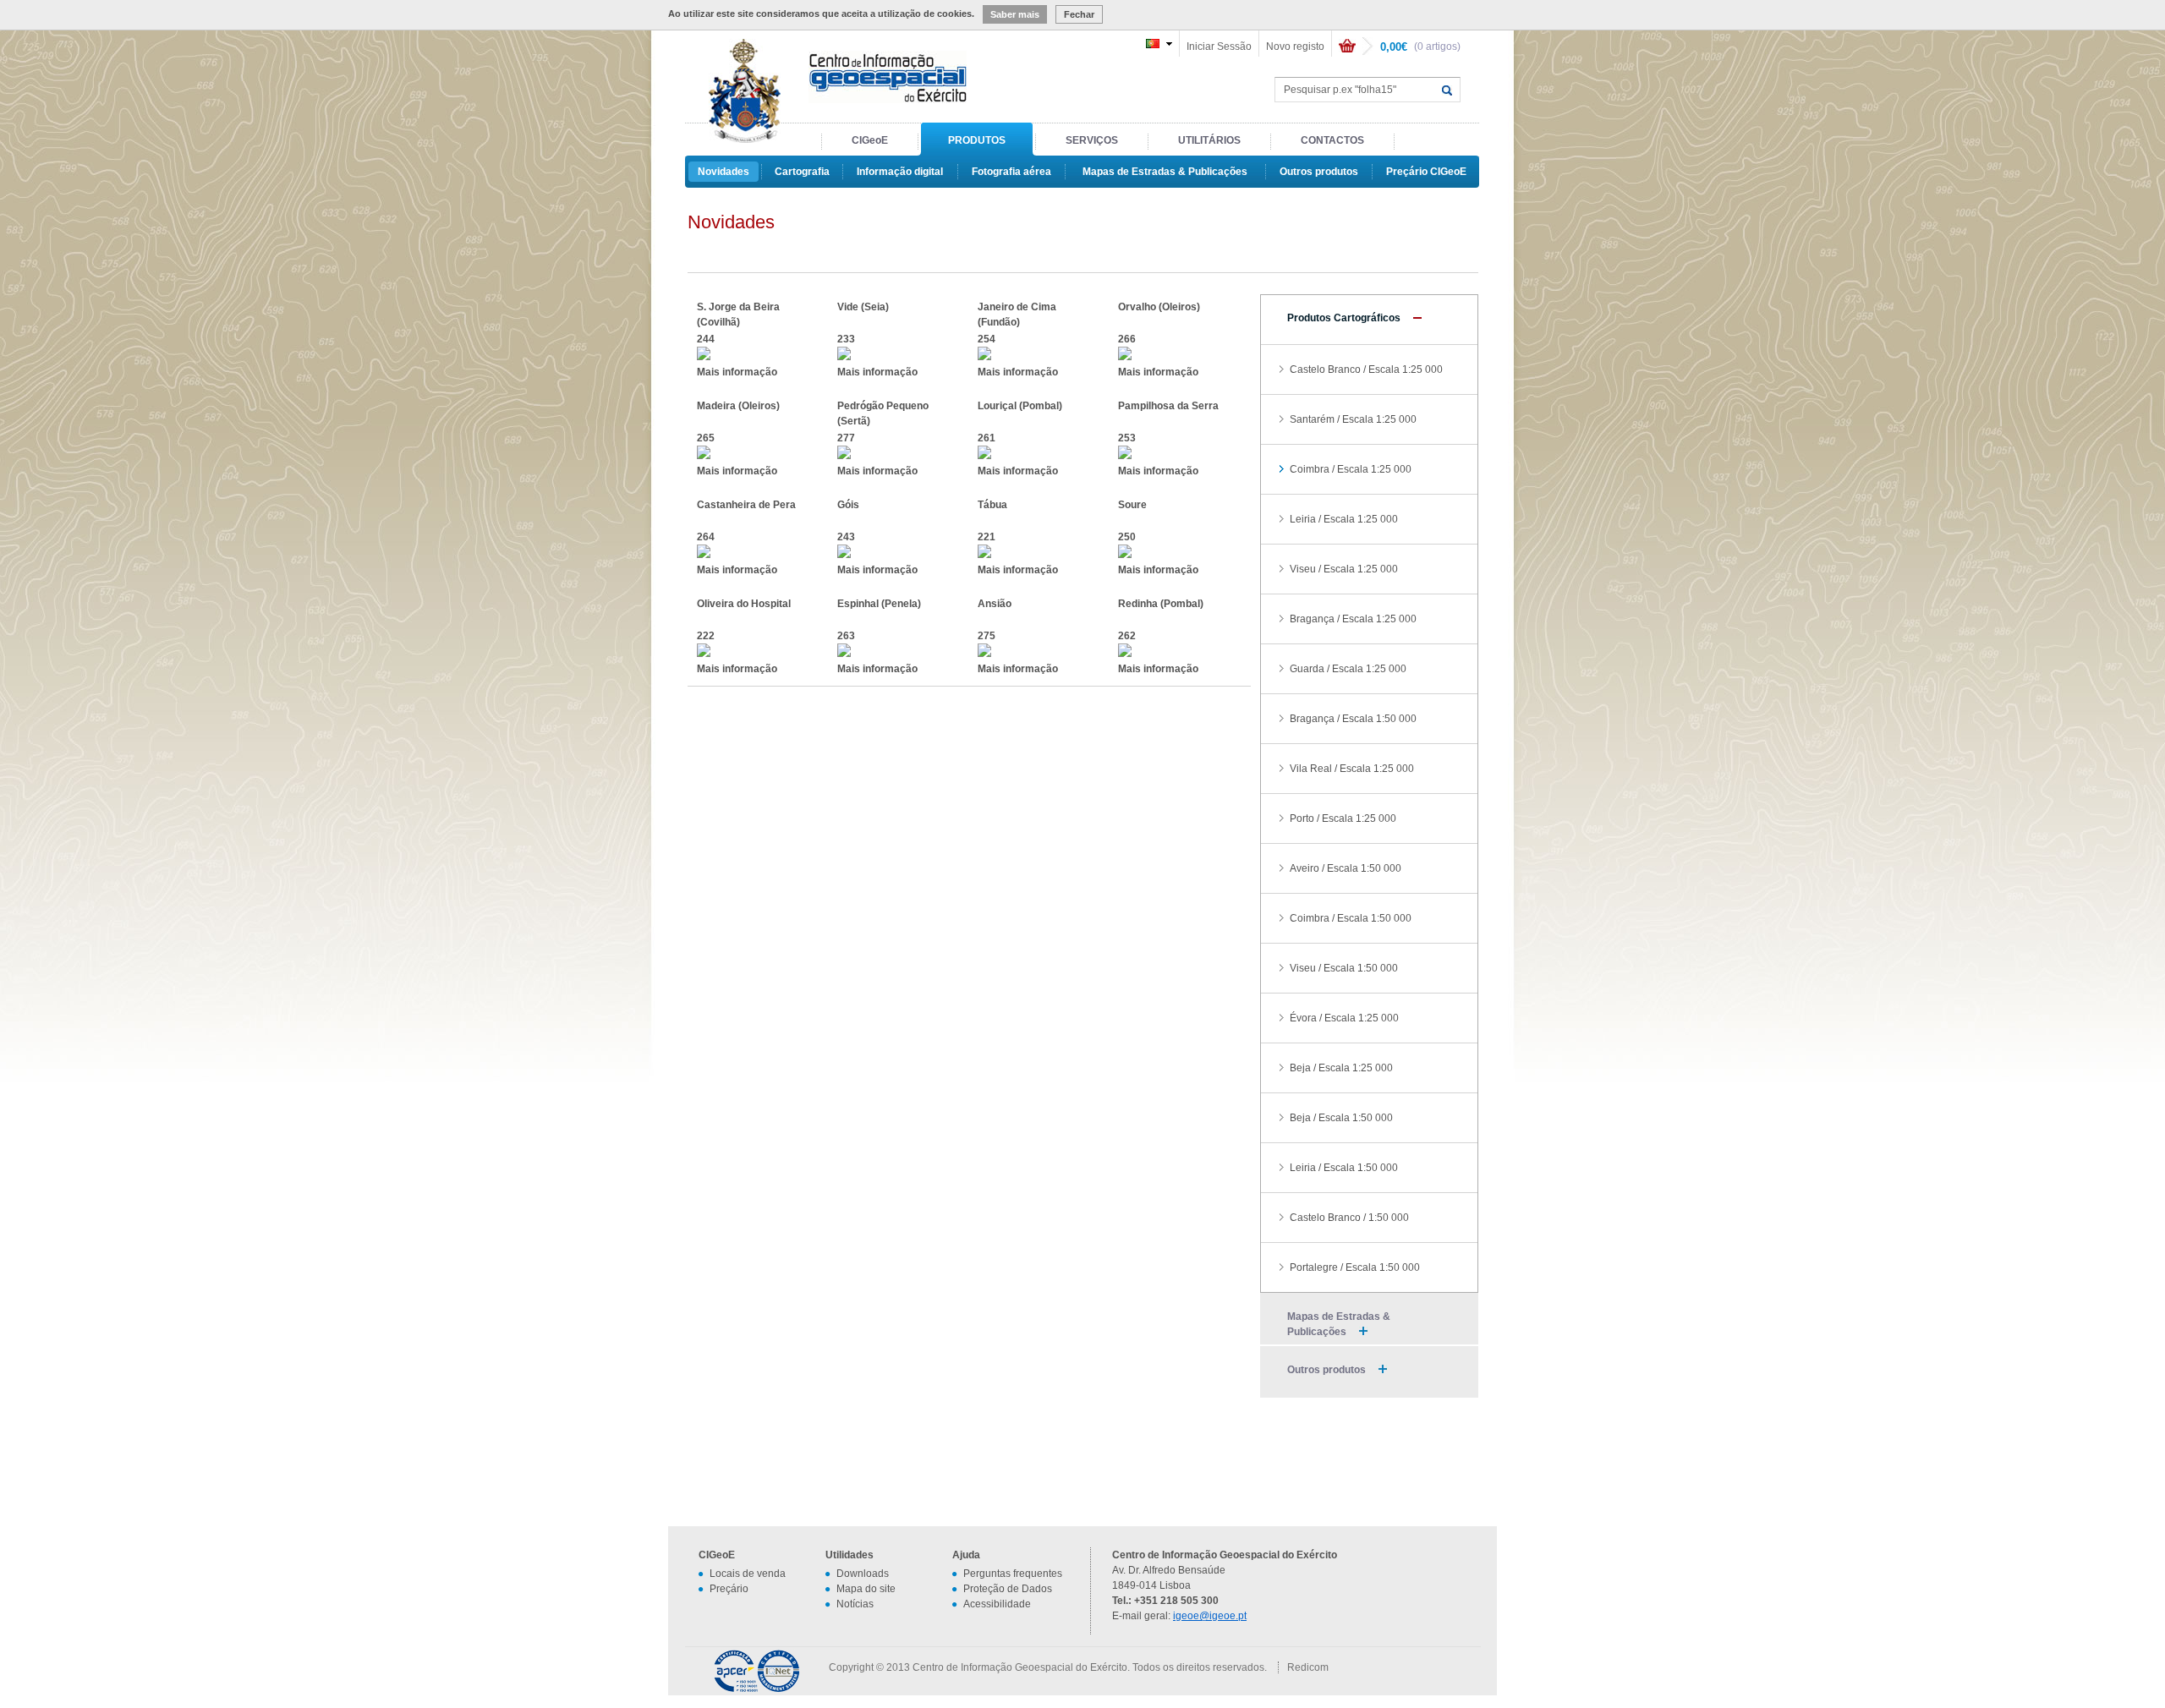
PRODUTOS (977, 140)
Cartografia (802, 172)
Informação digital (900, 172)
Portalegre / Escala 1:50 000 (1355, 1267)
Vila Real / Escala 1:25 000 (1352, 769)
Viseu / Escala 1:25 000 (1344, 569)
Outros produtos (1319, 172)
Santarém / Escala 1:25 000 (1353, 419)
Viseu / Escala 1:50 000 (1344, 968)
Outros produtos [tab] (1326, 1370)
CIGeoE (870, 140)
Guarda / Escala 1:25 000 (1348, 669)
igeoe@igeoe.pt (1210, 1616)
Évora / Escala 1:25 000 (1344, 1018)
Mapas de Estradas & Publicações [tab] (1339, 1324)
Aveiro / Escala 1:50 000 (1346, 868)
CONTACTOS (1332, 140)
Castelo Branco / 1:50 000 (1349, 1218)
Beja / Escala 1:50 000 (1341, 1118)
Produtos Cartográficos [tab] (1344, 318)
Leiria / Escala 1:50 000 (1344, 1168)
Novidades (723, 172)
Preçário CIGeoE (1426, 172)
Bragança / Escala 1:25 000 (1353, 619)
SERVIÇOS (1092, 140)
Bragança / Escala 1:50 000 (1353, 719)
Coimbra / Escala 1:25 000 (1351, 469)
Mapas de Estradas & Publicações (1165, 172)
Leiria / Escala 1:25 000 (1344, 519)
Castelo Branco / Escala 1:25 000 (1366, 370)
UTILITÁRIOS (1209, 140)
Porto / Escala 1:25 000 (1343, 818)
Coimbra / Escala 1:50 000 (1351, 918)
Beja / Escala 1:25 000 (1341, 1068)
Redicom (1308, 1667)
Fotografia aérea (1011, 172)
